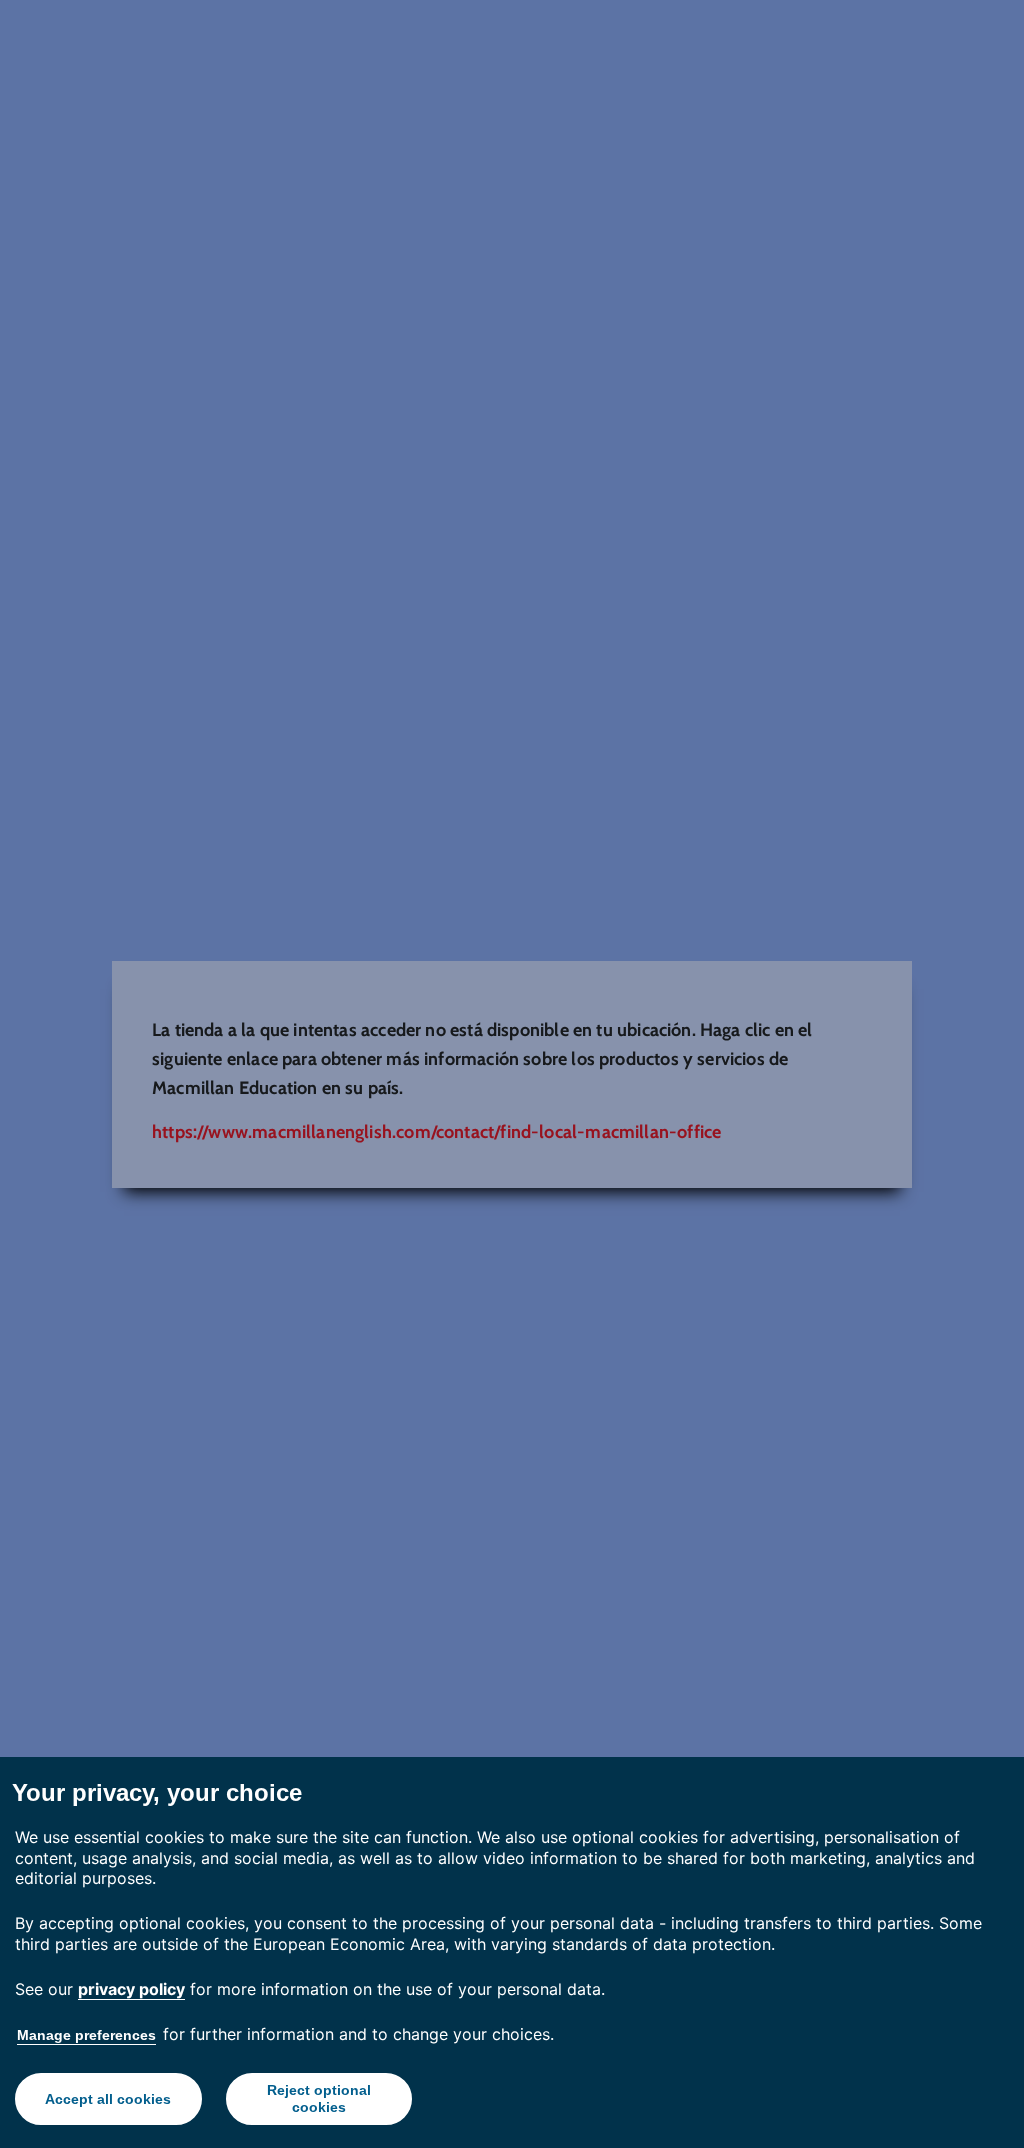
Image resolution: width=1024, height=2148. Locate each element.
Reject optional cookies (319, 2098)
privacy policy (131, 1989)
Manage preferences (86, 2035)
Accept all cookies (108, 2099)
